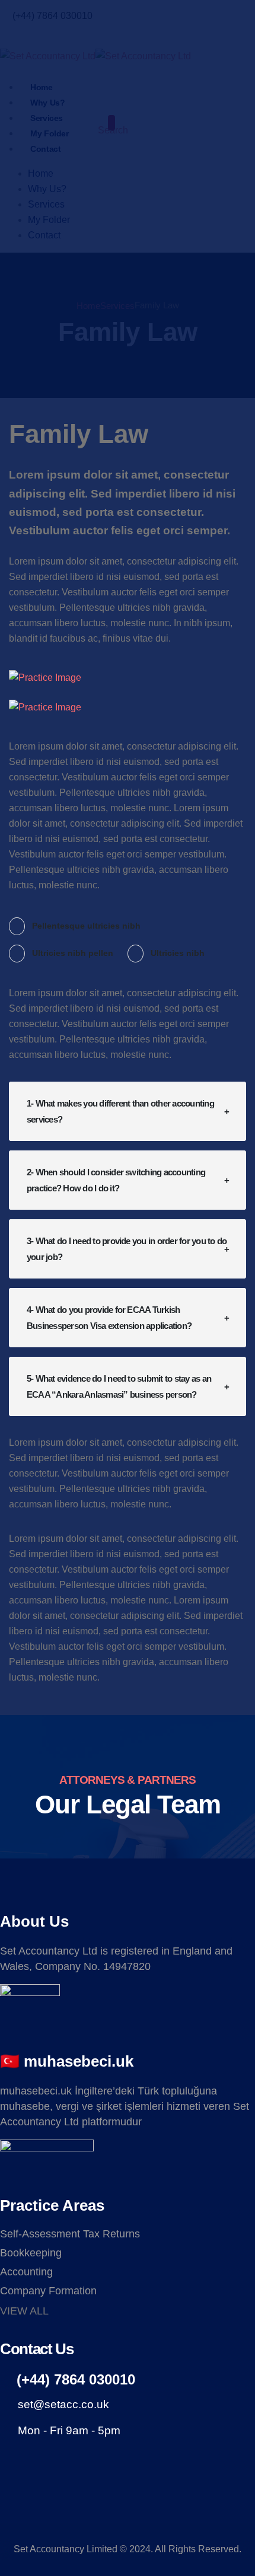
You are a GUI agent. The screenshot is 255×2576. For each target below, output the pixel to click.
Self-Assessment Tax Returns (70, 2234)
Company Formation (48, 2291)
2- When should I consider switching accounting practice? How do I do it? (116, 1180)
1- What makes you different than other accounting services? (120, 1111)
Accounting (26, 2272)
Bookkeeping (31, 2253)
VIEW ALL (24, 2311)
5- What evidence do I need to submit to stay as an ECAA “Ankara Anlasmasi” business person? (119, 1386)
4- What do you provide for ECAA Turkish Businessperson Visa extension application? (109, 1318)
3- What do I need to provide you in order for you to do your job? (127, 1249)
